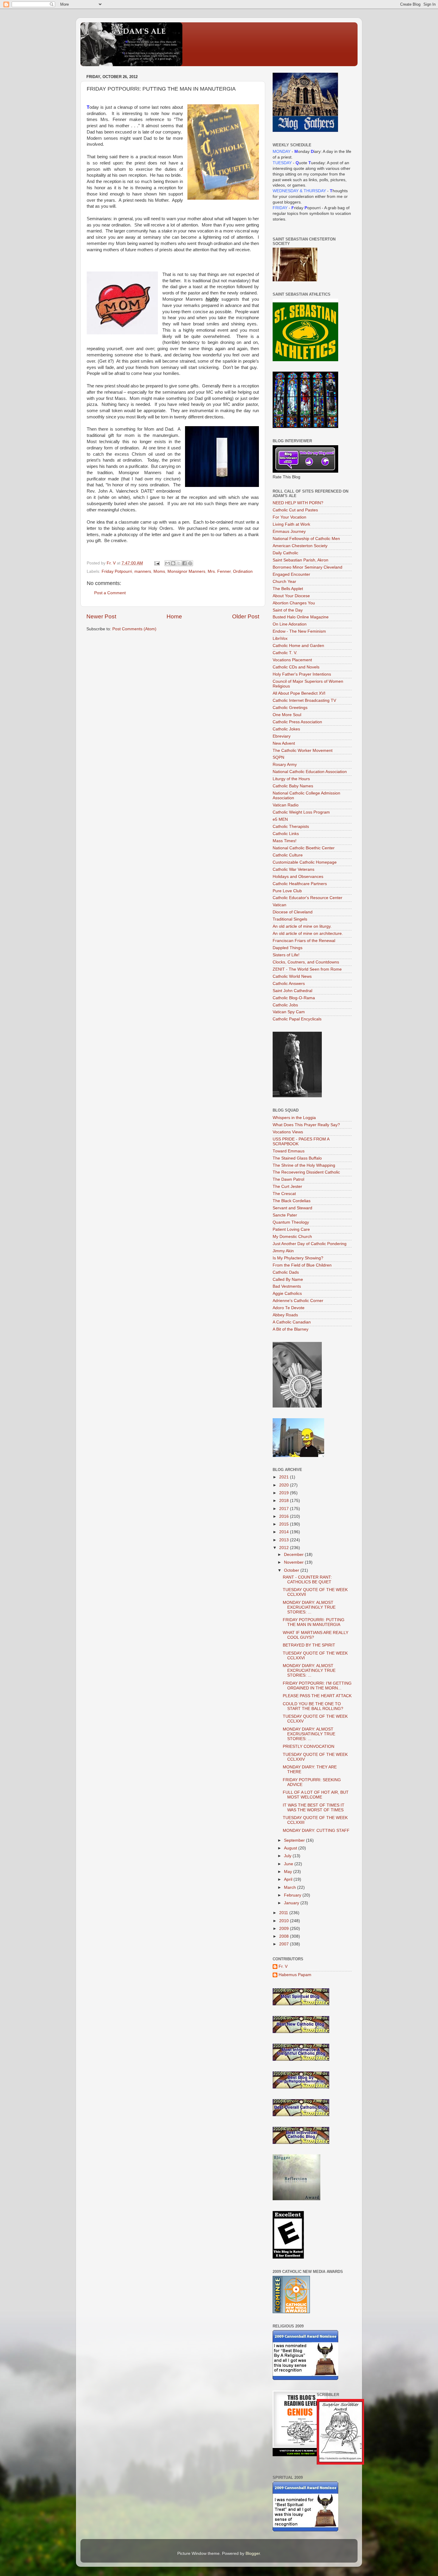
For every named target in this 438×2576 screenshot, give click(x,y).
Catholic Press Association (297, 722)
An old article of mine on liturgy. (302, 926)
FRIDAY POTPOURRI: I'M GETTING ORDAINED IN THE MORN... (317, 1686)
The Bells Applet (288, 589)
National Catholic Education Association (310, 772)
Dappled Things (288, 948)
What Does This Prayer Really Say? (306, 1125)
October (292, 1570)
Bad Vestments (287, 1286)
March (291, 1887)
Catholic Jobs (285, 1005)
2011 (284, 1913)
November (294, 1562)
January (292, 1903)
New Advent (284, 743)
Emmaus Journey (289, 532)
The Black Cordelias (292, 1201)
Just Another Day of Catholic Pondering (310, 1244)
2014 (285, 1532)
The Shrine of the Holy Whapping (304, 1165)
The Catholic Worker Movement (303, 751)
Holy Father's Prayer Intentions (302, 674)
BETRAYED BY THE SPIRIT (309, 1645)
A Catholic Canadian (292, 1322)
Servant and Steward (292, 1208)
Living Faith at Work (291, 524)
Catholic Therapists (291, 827)
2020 (285, 1485)
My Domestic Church (292, 1237)
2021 (285, 1477)
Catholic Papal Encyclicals (297, 1019)
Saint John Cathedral (292, 991)
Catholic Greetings (290, 708)
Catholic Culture (288, 855)
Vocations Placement (292, 660)
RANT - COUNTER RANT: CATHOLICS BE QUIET (307, 1580)
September (295, 1840)
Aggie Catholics (287, 1294)
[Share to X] (179, 563)
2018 (285, 1501)
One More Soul (287, 715)
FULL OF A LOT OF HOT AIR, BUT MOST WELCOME (316, 1795)
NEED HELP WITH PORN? (298, 503)
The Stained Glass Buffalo (297, 1158)
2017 (285, 1509)
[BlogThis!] (173, 563)
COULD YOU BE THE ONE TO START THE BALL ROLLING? (313, 1706)
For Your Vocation (289, 517)
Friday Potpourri (117, 571)
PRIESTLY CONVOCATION (309, 1746)
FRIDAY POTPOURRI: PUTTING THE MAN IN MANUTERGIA (314, 1622)
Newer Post (101, 616)
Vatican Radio (286, 805)
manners (143, 571)
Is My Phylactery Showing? (298, 1258)
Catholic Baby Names (293, 786)
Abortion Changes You (294, 603)
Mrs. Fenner (219, 571)
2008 (285, 1936)
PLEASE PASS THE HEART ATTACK (317, 1696)
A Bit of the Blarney (291, 1329)
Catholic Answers (289, 984)
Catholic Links (286, 834)
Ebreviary (282, 736)
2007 (285, 1944)
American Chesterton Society (300, 546)
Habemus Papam (295, 1975)
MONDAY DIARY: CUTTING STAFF (316, 1831)
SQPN (278, 757)
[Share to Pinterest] (190, 563)
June (289, 1864)
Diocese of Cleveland (293, 912)
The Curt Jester (287, 1187)
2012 (285, 1548)
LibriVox (280, 638)
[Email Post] (157, 563)
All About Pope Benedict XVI (299, 693)
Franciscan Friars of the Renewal (304, 941)
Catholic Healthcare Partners (300, 884)
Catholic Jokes (286, 729)
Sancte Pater (285, 1215)
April (289, 1879)
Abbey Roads (285, 1315)
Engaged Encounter (291, 574)
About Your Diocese (291, 596)
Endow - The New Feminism (299, 631)
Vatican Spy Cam (289, 1012)
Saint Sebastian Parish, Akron (300, 560)
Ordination (243, 571)
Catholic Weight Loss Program (301, 812)
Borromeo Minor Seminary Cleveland (307, 567)
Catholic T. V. (285, 653)
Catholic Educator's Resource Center (307, 898)
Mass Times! (285, 841)
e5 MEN (280, 819)
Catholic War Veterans (293, 869)
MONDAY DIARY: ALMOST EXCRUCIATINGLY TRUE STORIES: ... (309, 1607)
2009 (285, 1929)
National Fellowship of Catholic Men (306, 539)
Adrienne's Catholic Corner (298, 1301)
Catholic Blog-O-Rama (294, 998)
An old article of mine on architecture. (308, 934)
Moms (159, 571)
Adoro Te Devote (289, 1308)
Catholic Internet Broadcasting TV (304, 700)
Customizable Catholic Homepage (305, 862)
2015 (285, 1524)
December (294, 1555)
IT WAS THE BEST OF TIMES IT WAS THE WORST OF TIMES (314, 1808)
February (293, 1895)
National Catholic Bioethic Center (304, 848)
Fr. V (283, 1966)
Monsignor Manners (186, 571)
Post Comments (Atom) (134, 629)
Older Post (246, 616)
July (288, 1856)
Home (174, 616)
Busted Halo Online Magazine (301, 617)
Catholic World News (292, 976)
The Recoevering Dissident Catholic (306, 1172)
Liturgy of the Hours (291, 779)
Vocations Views (288, 1132)
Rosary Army (285, 765)
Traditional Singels (290, 919)
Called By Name (288, 1280)
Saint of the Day (288, 610)
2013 (285, 1540)
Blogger (253, 2554)
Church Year (284, 582)
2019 (285, 1493)
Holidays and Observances (298, 877)
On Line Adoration (290, 624)
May (289, 1872)
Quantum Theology (291, 1222)
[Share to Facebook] (184, 563)
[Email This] (167, 563)
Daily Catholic (285, 553)
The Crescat (284, 1194)
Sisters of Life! (286, 955)
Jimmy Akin (283, 1251)
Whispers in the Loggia (294, 1118)
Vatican (279, 905)
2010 (285, 1921)
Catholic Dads (286, 1272)
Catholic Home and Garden (298, 646)
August (291, 1848)
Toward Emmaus (289, 1151)
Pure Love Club (287, 891)
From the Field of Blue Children (302, 1265)
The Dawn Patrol (288, 1179)
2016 (285, 1516)
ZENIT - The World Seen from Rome (307, 969)
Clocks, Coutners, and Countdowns (306, 962)
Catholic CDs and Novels (296, 667)
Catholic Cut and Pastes (295, 510)
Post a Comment (110, 593)
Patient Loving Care (291, 1229)
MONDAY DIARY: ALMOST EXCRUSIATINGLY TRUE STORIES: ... (309, 1734)
